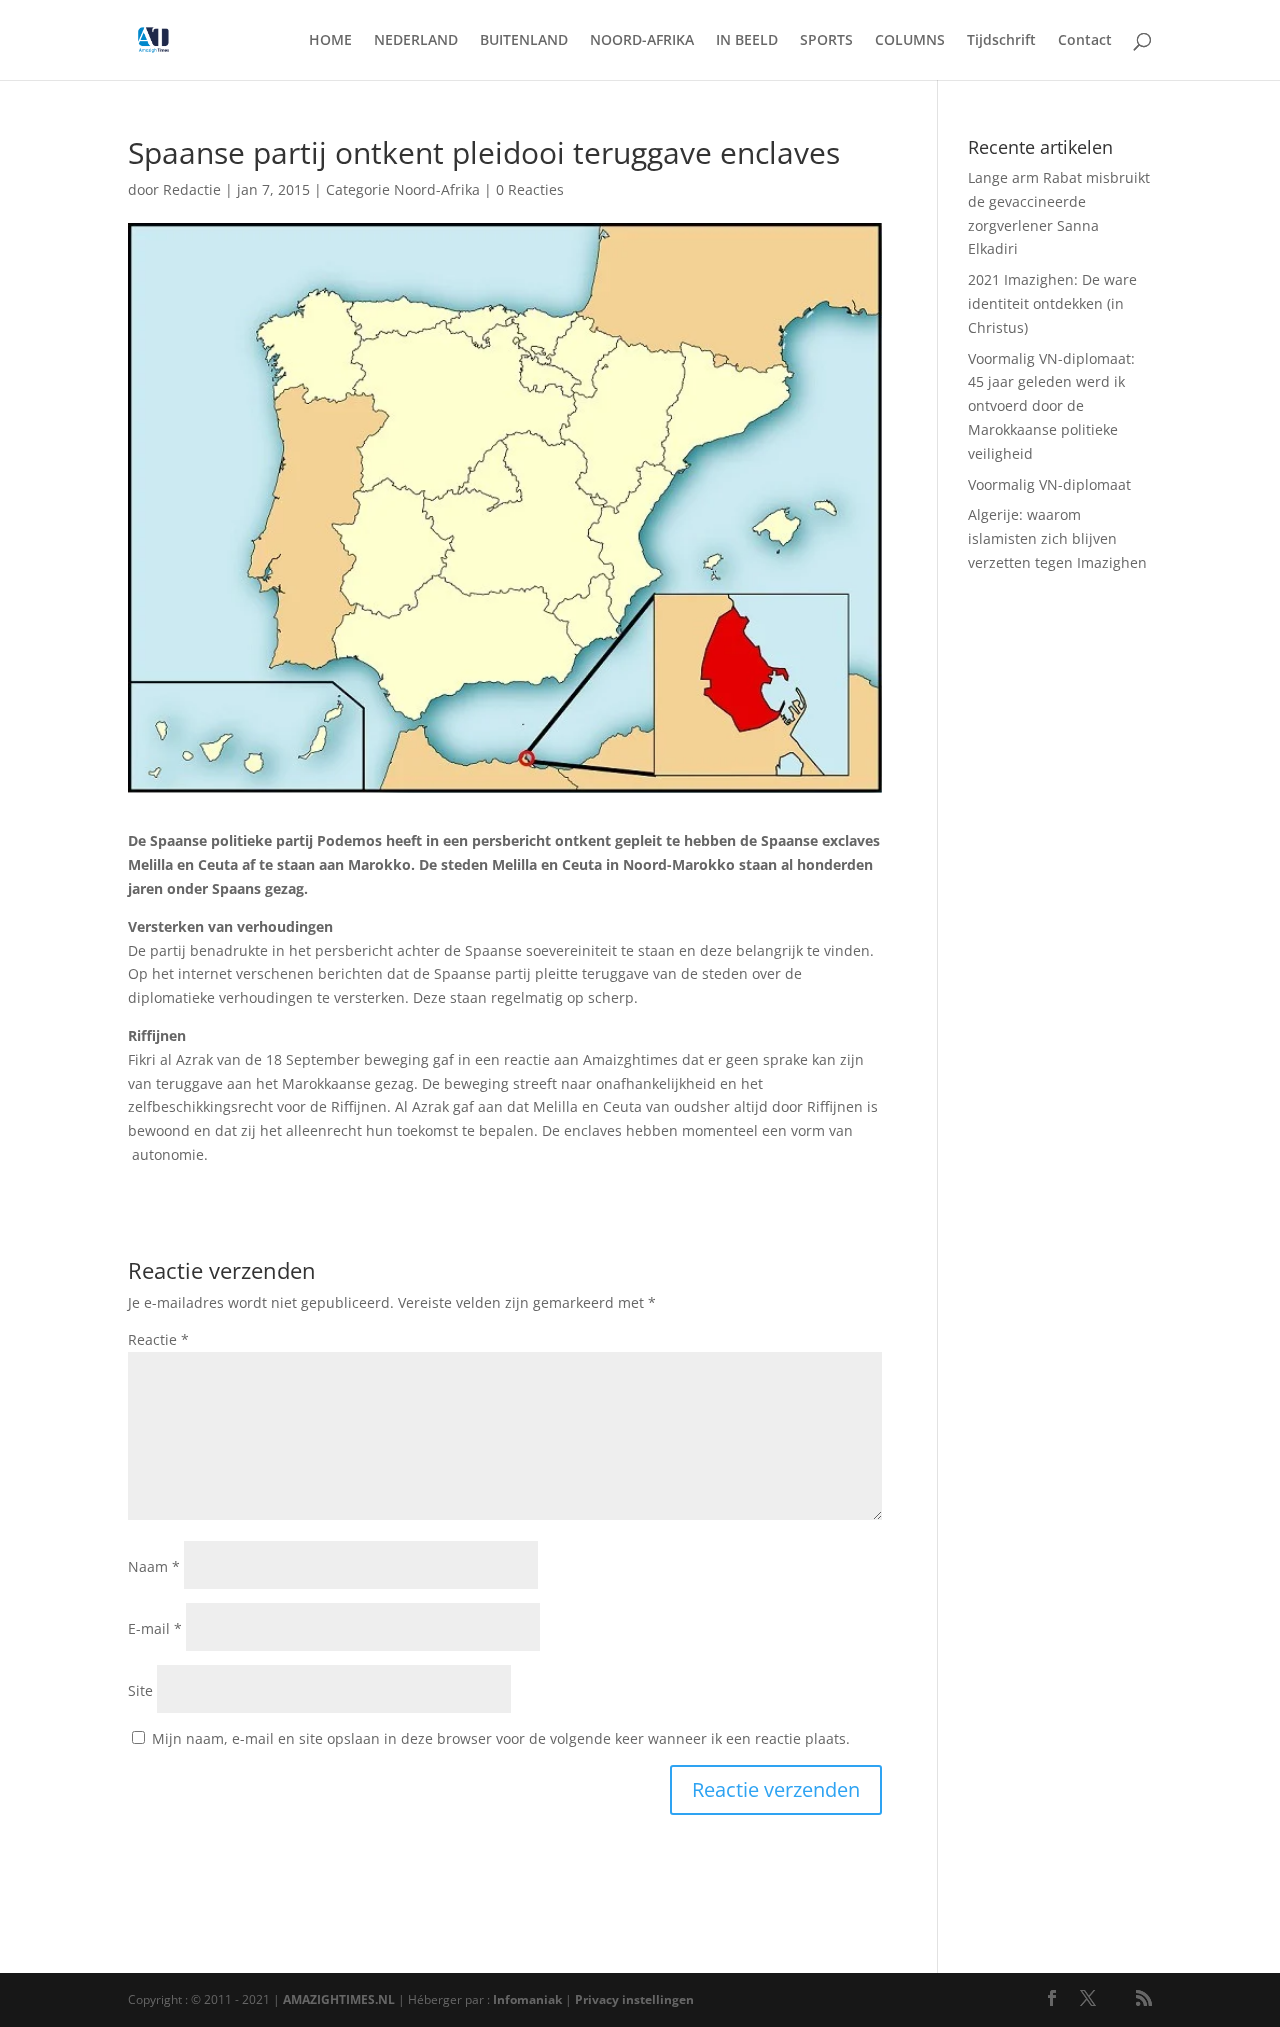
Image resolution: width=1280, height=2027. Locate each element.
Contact (1085, 41)
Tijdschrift (1001, 41)
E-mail (155, 1628)
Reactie (158, 1339)
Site (140, 1690)
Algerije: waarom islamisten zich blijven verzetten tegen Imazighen (1057, 538)
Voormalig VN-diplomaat (1049, 484)
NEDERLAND (416, 41)
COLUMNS (910, 41)
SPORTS (826, 41)
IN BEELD (747, 41)
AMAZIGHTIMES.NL (339, 1999)
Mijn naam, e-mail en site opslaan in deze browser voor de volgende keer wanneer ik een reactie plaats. (501, 1738)
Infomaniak (527, 1999)
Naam (154, 1566)
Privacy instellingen (634, 1999)
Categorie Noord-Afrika (403, 189)
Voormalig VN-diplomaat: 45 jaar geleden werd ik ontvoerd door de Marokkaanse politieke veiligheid (1051, 406)
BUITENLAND (524, 41)
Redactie (192, 189)
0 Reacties (530, 189)
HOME (330, 41)
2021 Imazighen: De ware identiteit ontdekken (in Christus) (1052, 303)
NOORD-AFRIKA (642, 41)
